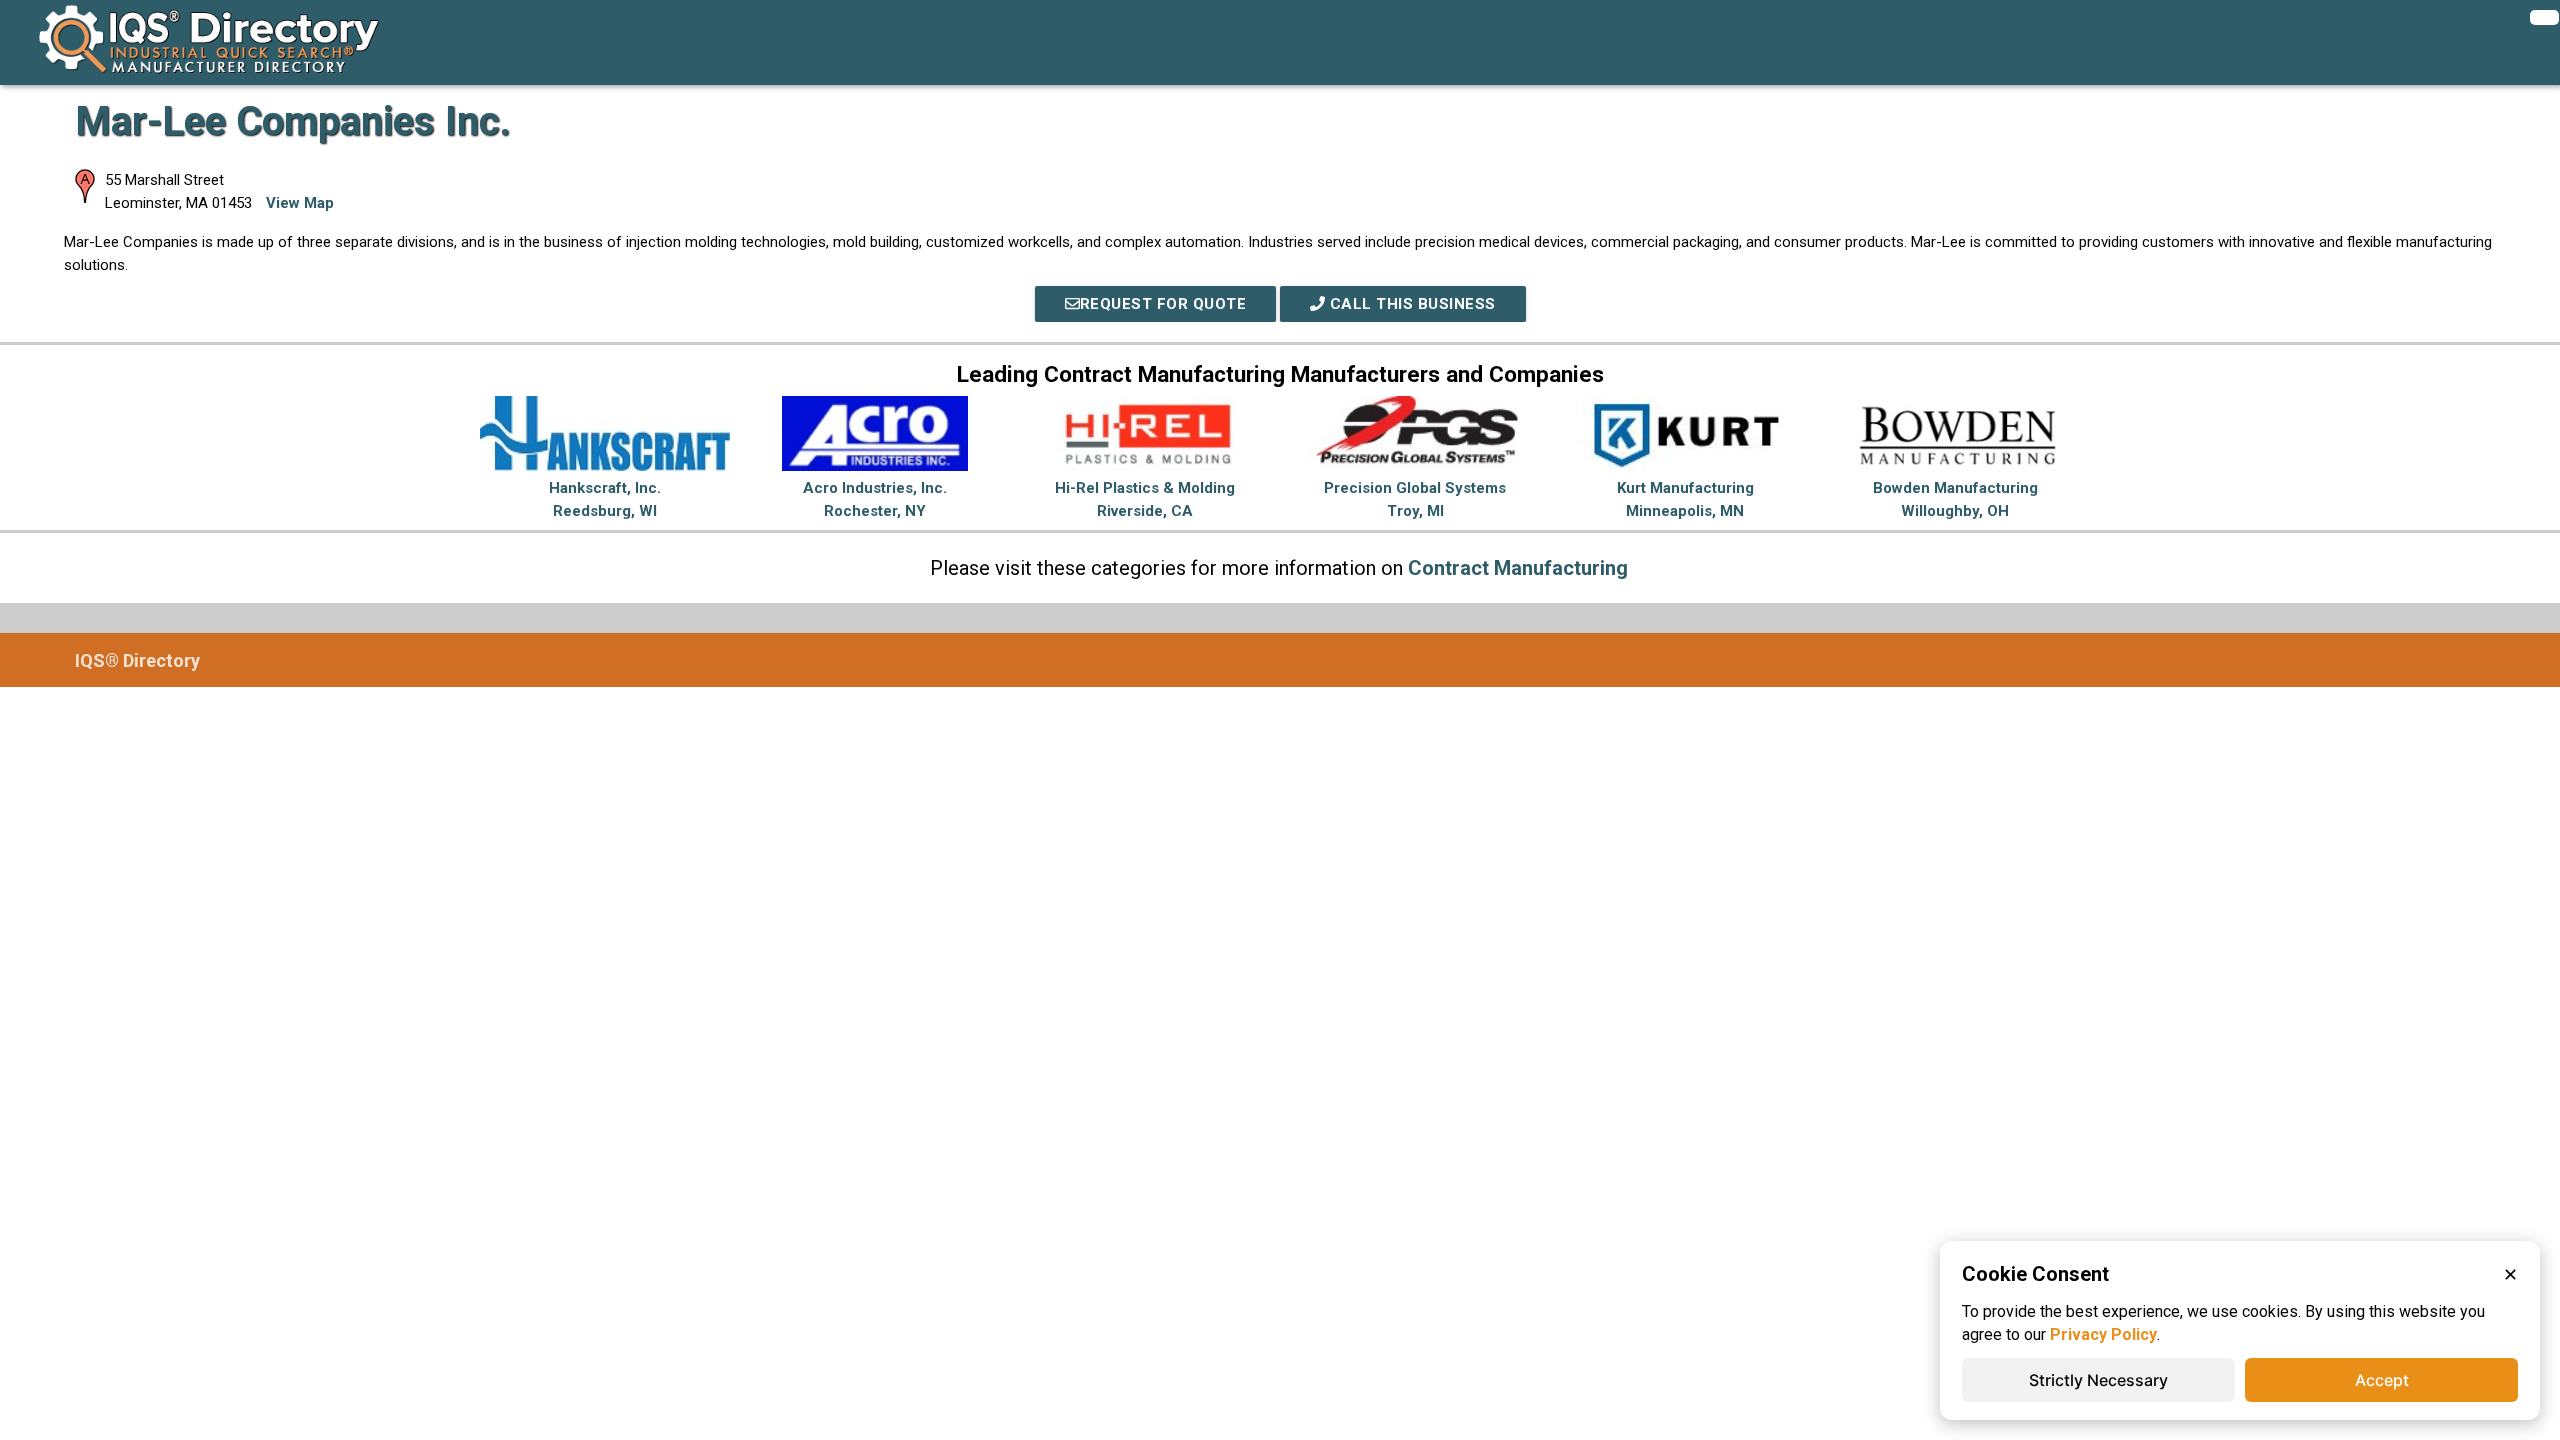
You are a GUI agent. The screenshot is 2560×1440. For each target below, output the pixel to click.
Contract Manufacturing (1518, 568)
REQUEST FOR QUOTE (1163, 304)
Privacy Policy (2103, 1334)
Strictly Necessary (2098, 1380)
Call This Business (1410, 304)
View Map (300, 203)
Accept (2382, 1380)
